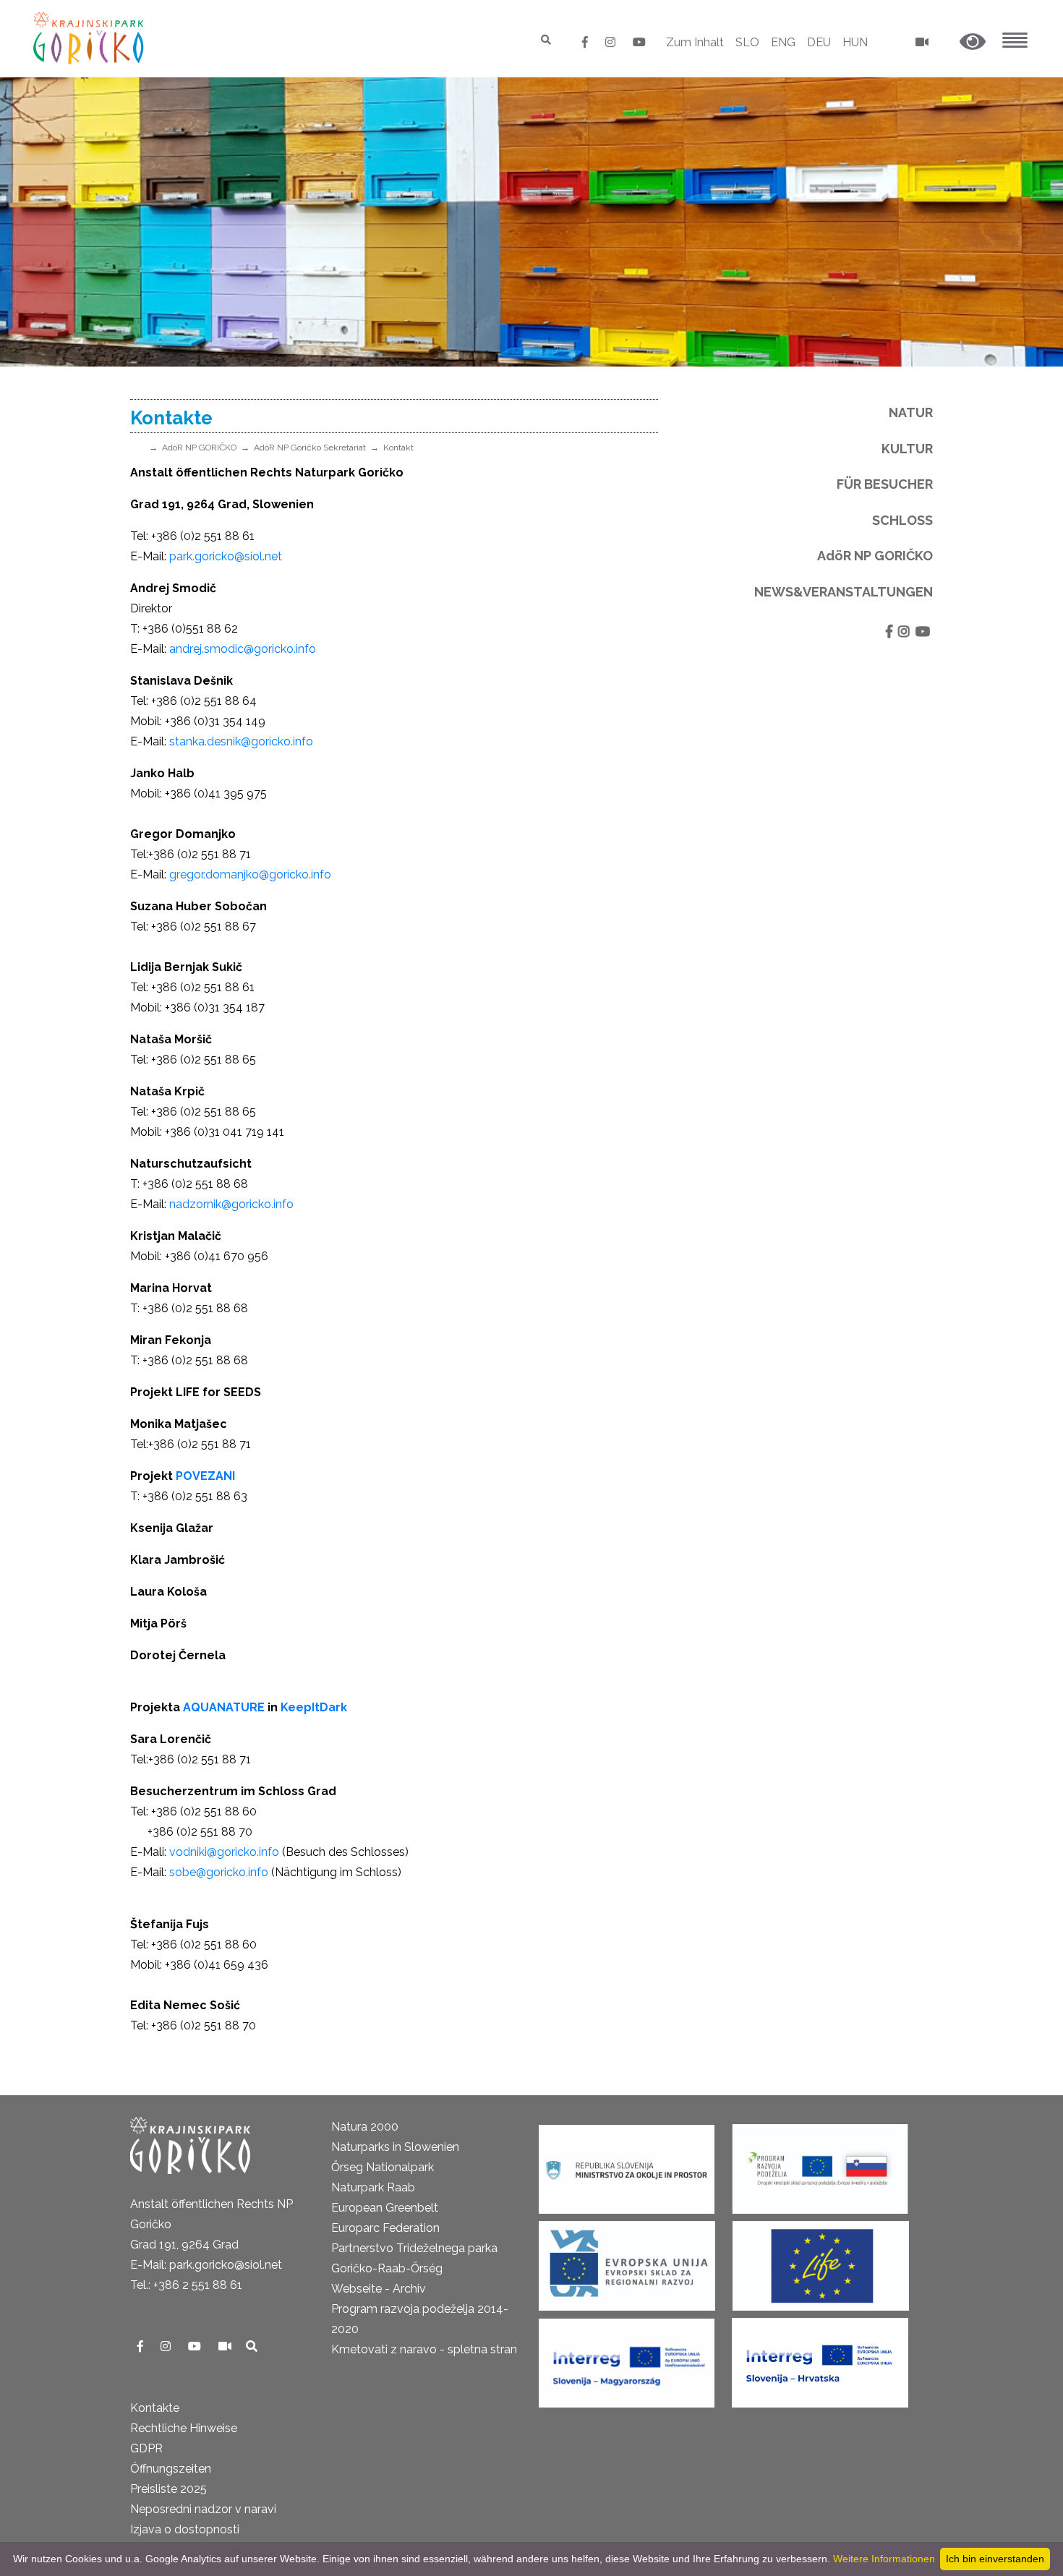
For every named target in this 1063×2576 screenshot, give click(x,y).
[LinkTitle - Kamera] (226, 2346)
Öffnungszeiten (171, 2469)
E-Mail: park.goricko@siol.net (206, 2265)
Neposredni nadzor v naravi (203, 2509)
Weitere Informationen (884, 2559)
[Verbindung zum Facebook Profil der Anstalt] (586, 42)
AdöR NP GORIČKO (199, 448)
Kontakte (155, 2408)
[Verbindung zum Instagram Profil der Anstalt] (612, 42)
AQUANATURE (224, 1707)
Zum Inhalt (695, 42)
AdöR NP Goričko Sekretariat (310, 448)
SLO (747, 42)
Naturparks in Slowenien (395, 2147)
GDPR (146, 2448)
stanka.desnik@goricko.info (241, 741)
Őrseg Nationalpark (383, 2167)
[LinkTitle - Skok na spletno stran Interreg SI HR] (820, 2358)
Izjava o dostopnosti (185, 2529)
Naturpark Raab (373, 2187)
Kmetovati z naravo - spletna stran (424, 2349)
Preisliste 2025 (168, 2489)
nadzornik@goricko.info (231, 1204)
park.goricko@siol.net (226, 556)
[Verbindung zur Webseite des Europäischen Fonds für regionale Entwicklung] (627, 2261)
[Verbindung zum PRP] (820, 2164)
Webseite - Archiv (379, 2289)
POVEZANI (205, 1476)
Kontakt (398, 448)
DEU (819, 42)
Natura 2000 (365, 2127)
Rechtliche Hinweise (184, 2428)
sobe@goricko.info (219, 1872)
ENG (783, 42)
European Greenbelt (385, 2208)
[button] (973, 42)
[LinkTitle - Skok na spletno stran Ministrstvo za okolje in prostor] (627, 2164)
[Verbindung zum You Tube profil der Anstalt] (639, 42)
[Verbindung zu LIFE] (821, 2261)
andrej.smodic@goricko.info (243, 649)
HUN (855, 42)
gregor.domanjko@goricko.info (250, 874)
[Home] (90, 38)
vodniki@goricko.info (226, 1852)
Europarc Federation (385, 2228)
